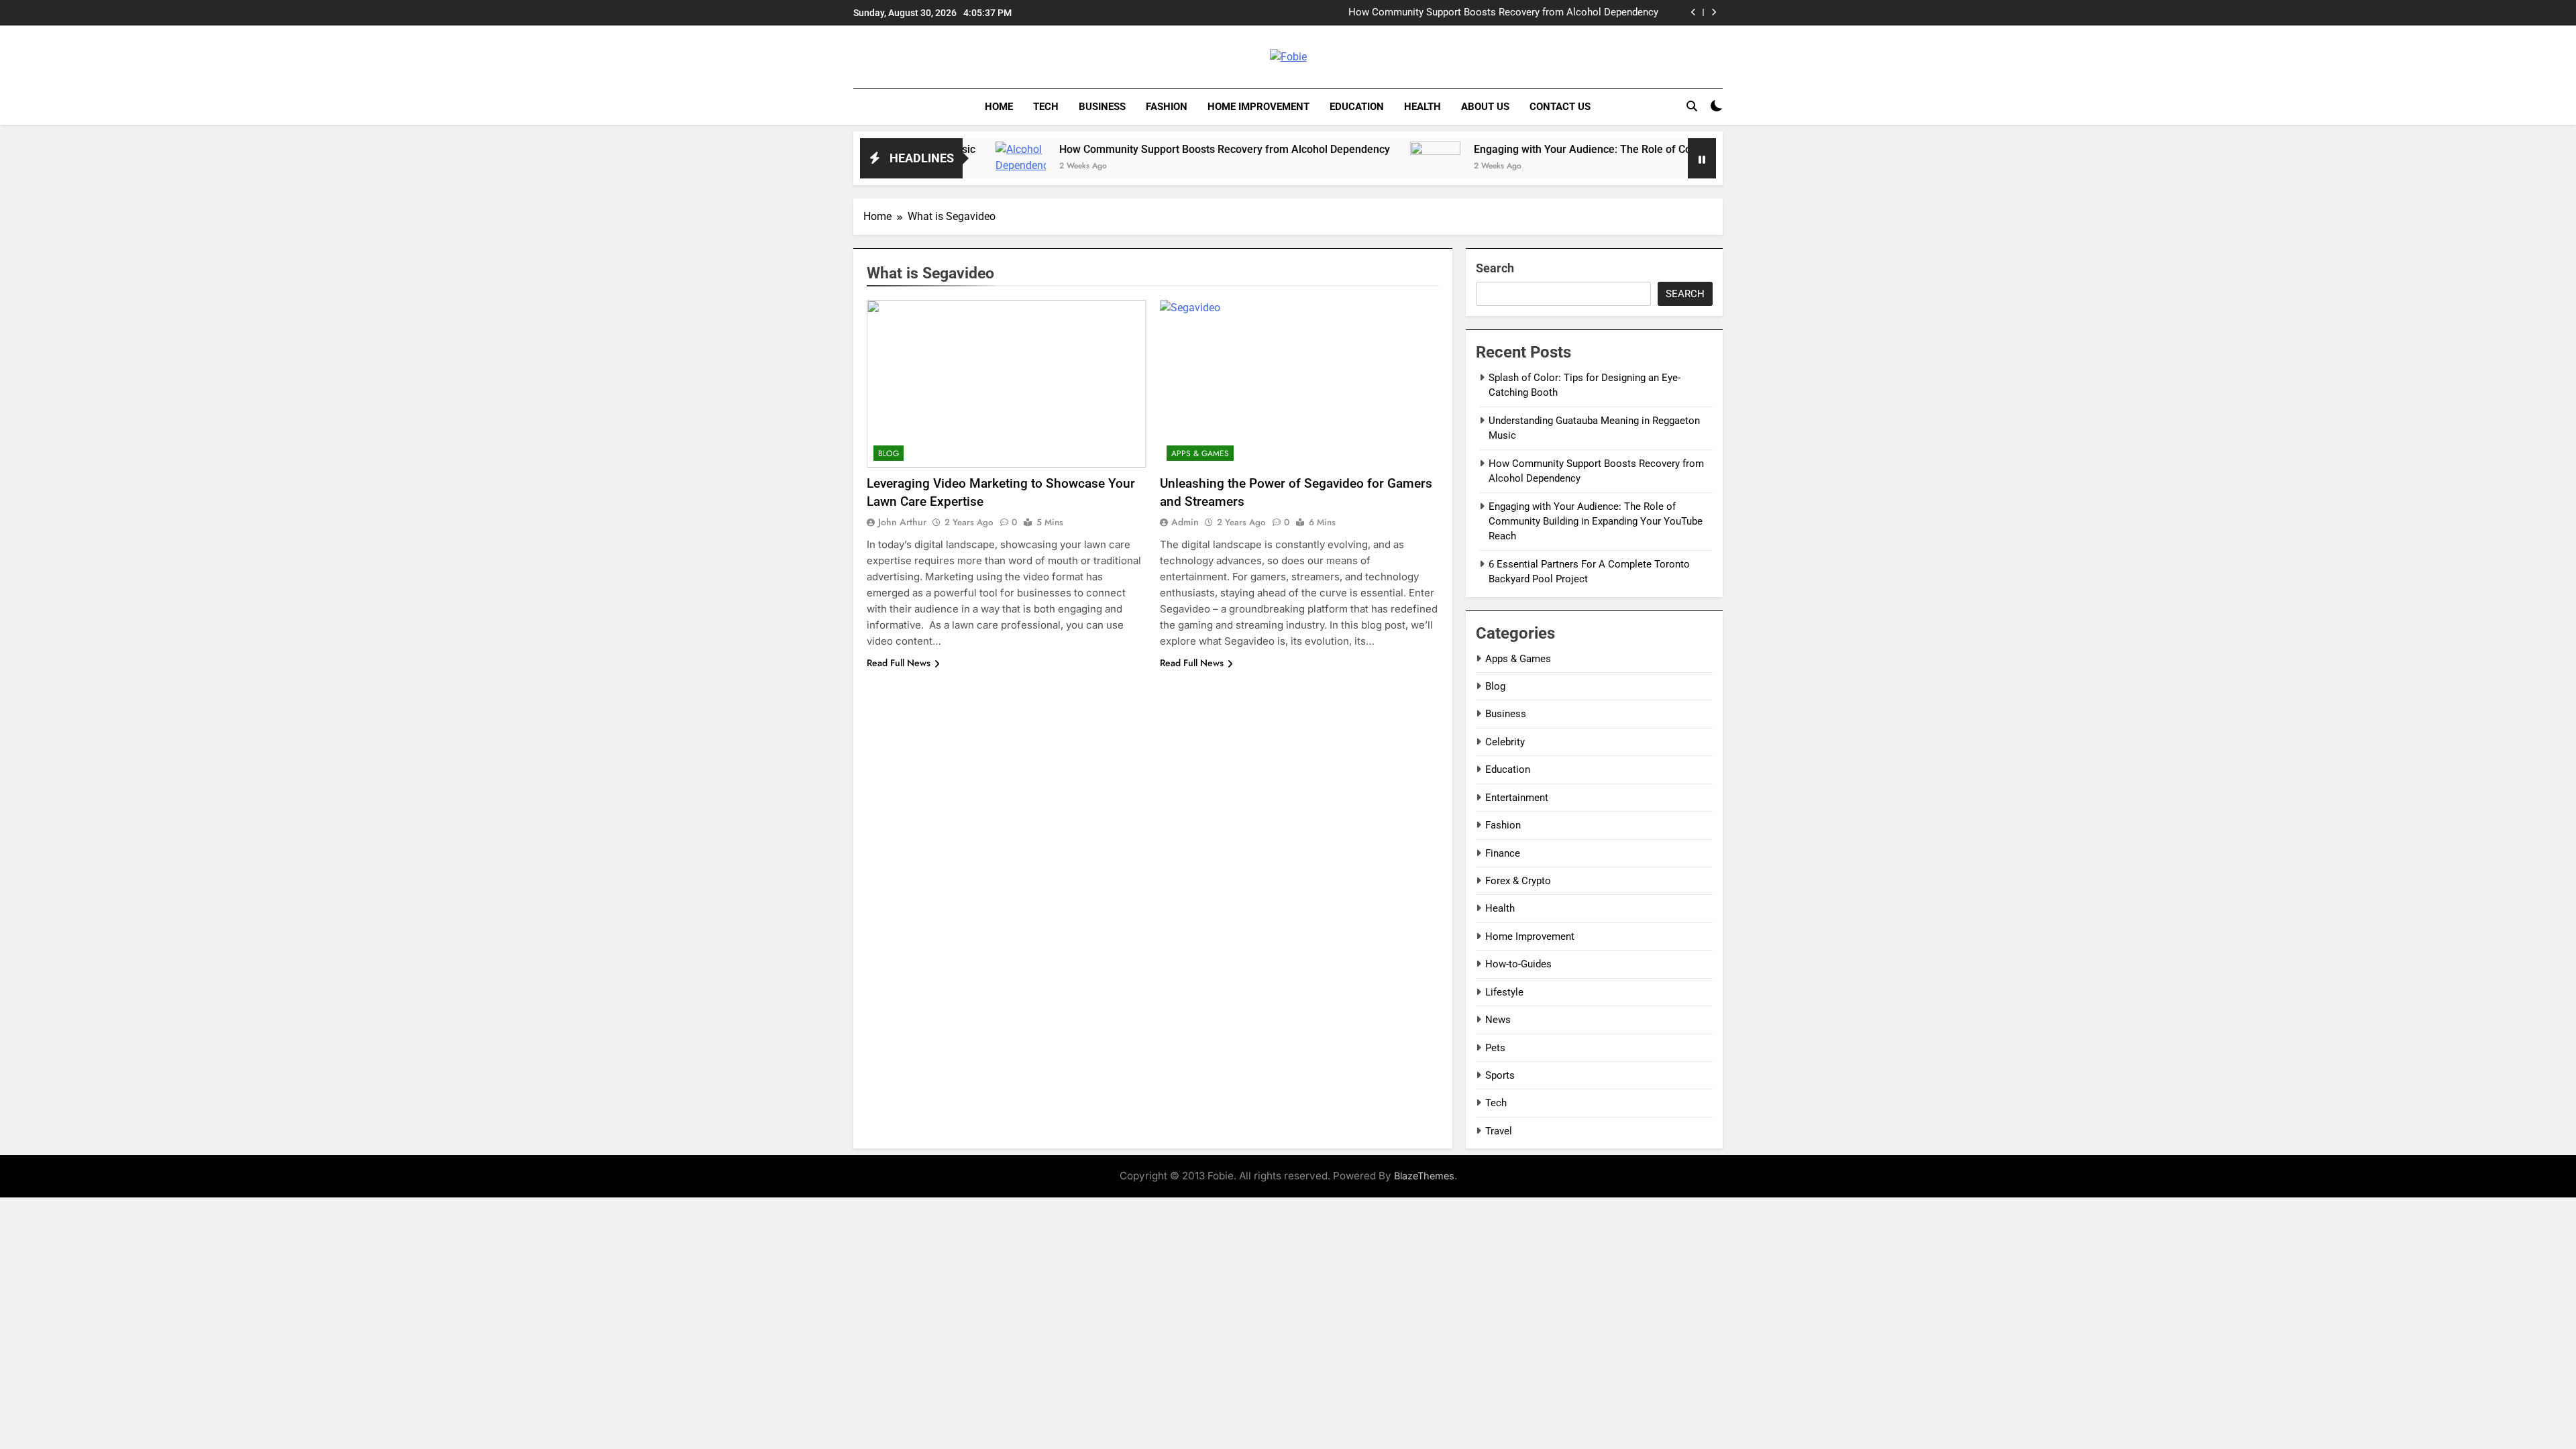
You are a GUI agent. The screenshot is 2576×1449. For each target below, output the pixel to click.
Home (999, 107)
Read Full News (899, 663)
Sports (1500, 1075)
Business (1102, 107)
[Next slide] (1714, 12)
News (1498, 1020)
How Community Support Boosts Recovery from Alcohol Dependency (1503, 13)
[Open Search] (1692, 106)
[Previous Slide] (1694, 12)
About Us (1485, 107)
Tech (1046, 107)
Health (1423, 107)
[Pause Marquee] (1702, 158)
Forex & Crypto (1518, 881)
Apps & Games (1200, 453)
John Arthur (902, 522)
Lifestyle (1504, 992)
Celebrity (1505, 742)
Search (1495, 268)
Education (1357, 107)
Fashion (1167, 107)
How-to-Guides (1518, 964)
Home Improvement (1258, 107)
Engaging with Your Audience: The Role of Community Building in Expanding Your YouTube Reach (1629, 149)
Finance (1503, 853)
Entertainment (1517, 798)
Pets (1495, 1048)
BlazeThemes (1424, 1176)
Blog (889, 453)
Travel (1499, 1131)
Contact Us (1560, 107)
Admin (1185, 522)
